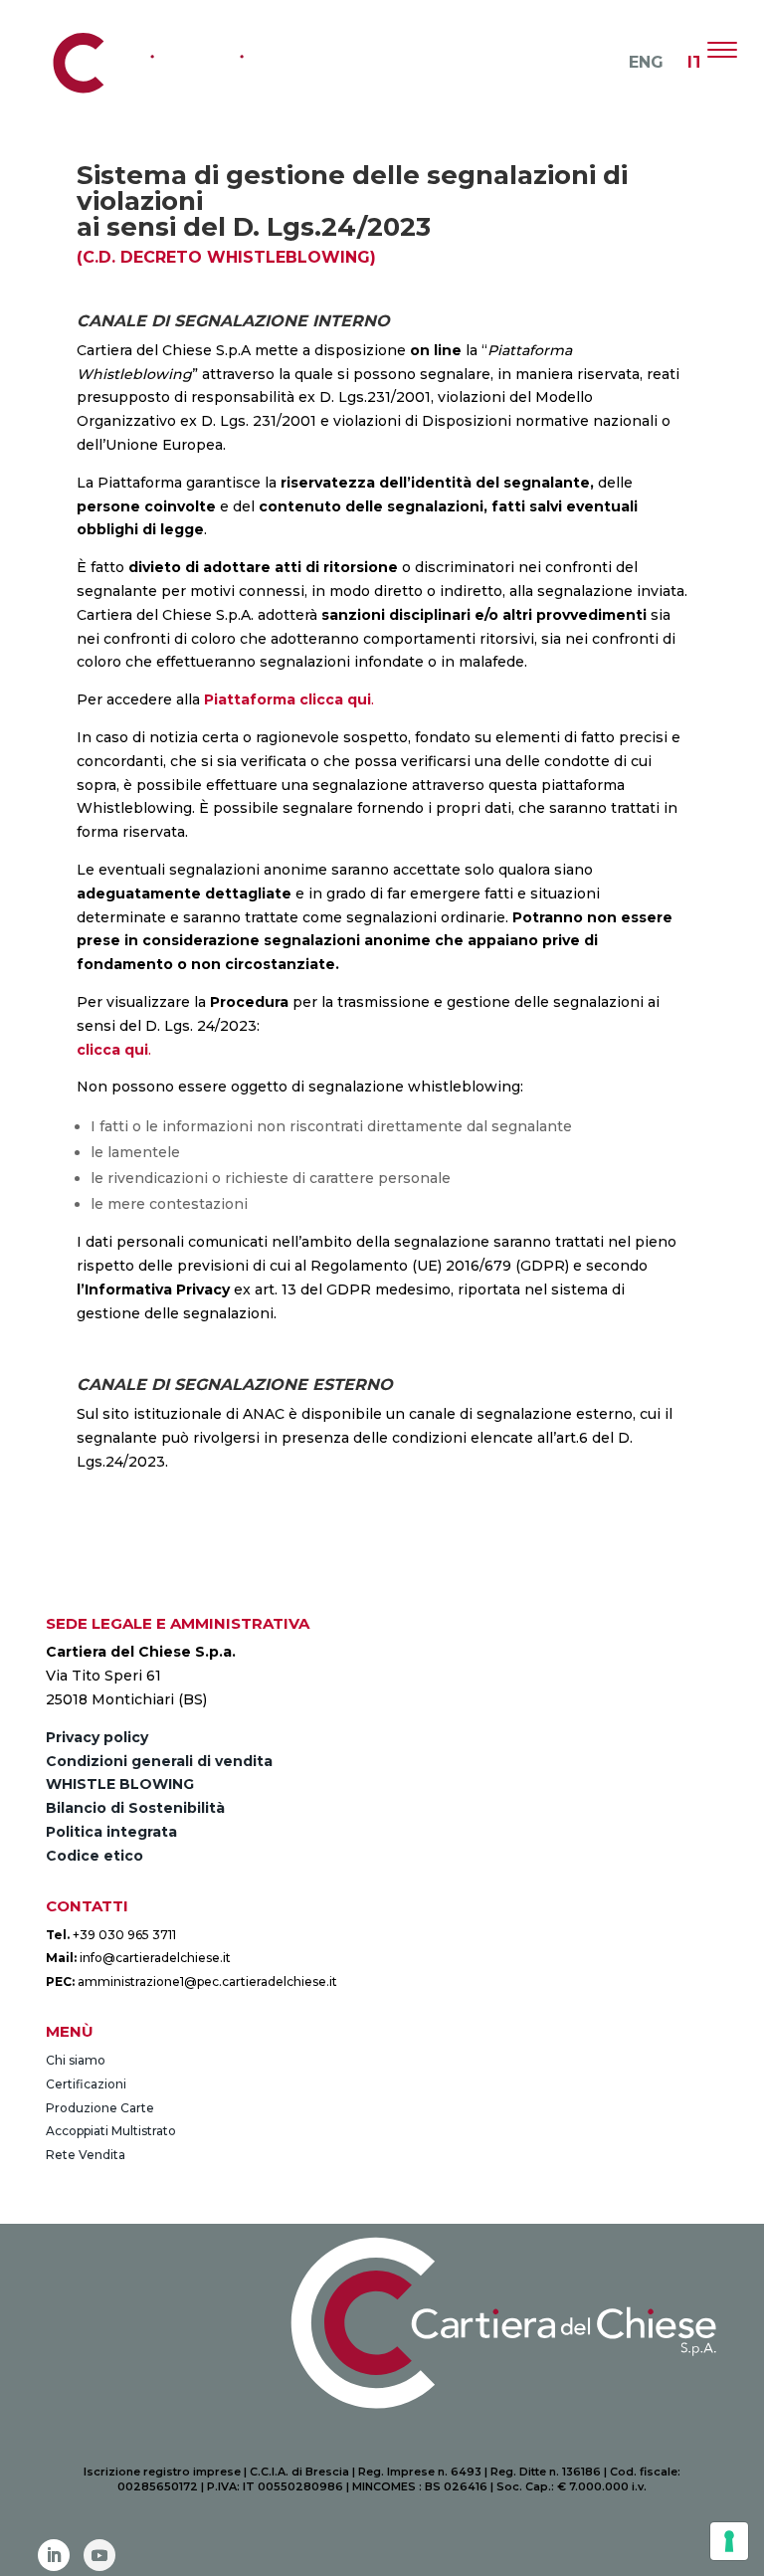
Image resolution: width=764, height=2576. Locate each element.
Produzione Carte (100, 2108)
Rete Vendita (86, 2155)
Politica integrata (111, 1832)
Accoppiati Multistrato (111, 2131)
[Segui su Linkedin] (54, 2555)
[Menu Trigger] (722, 49)
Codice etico (95, 1856)
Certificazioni (86, 2084)
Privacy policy (97, 1737)
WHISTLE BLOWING (120, 1784)
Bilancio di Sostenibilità (135, 1808)
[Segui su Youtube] (99, 2555)
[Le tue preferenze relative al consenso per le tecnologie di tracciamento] (729, 2541)
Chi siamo (76, 2060)
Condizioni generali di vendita (159, 1761)
